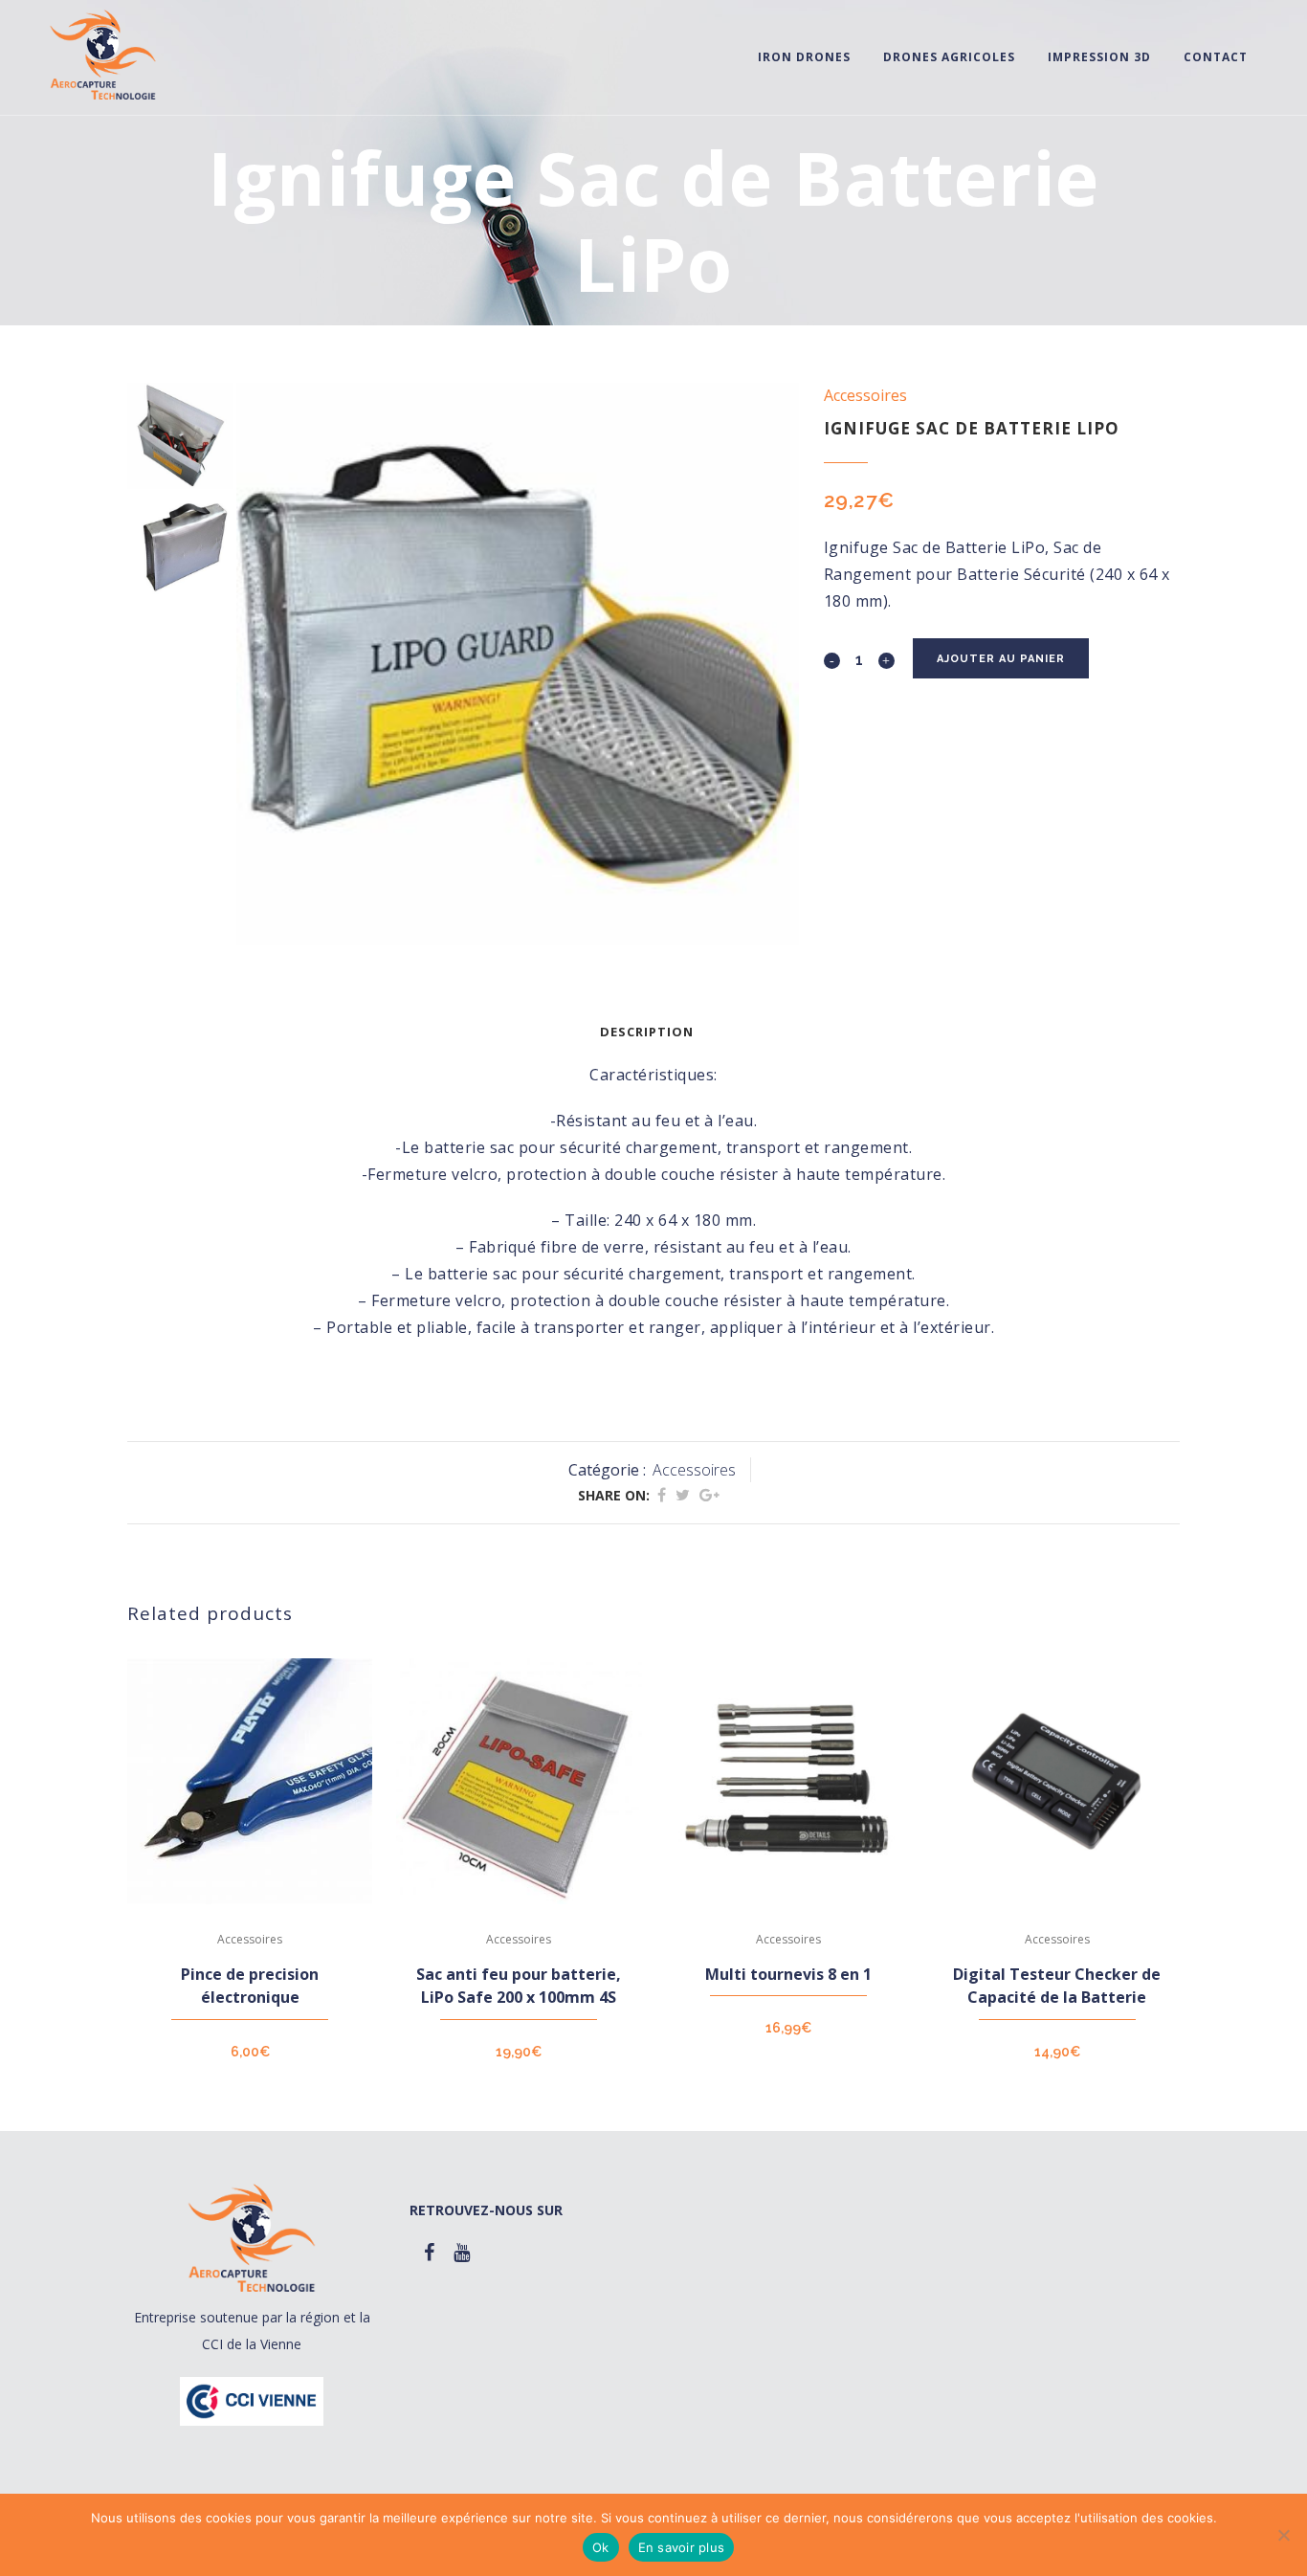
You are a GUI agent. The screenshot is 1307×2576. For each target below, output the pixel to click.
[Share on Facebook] (662, 1495)
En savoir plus (682, 2547)
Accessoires (865, 395)
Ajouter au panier (1001, 659)
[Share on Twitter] (683, 1495)
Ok (601, 2547)
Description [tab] (647, 1032)
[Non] (1283, 2535)
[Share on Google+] (709, 1495)
